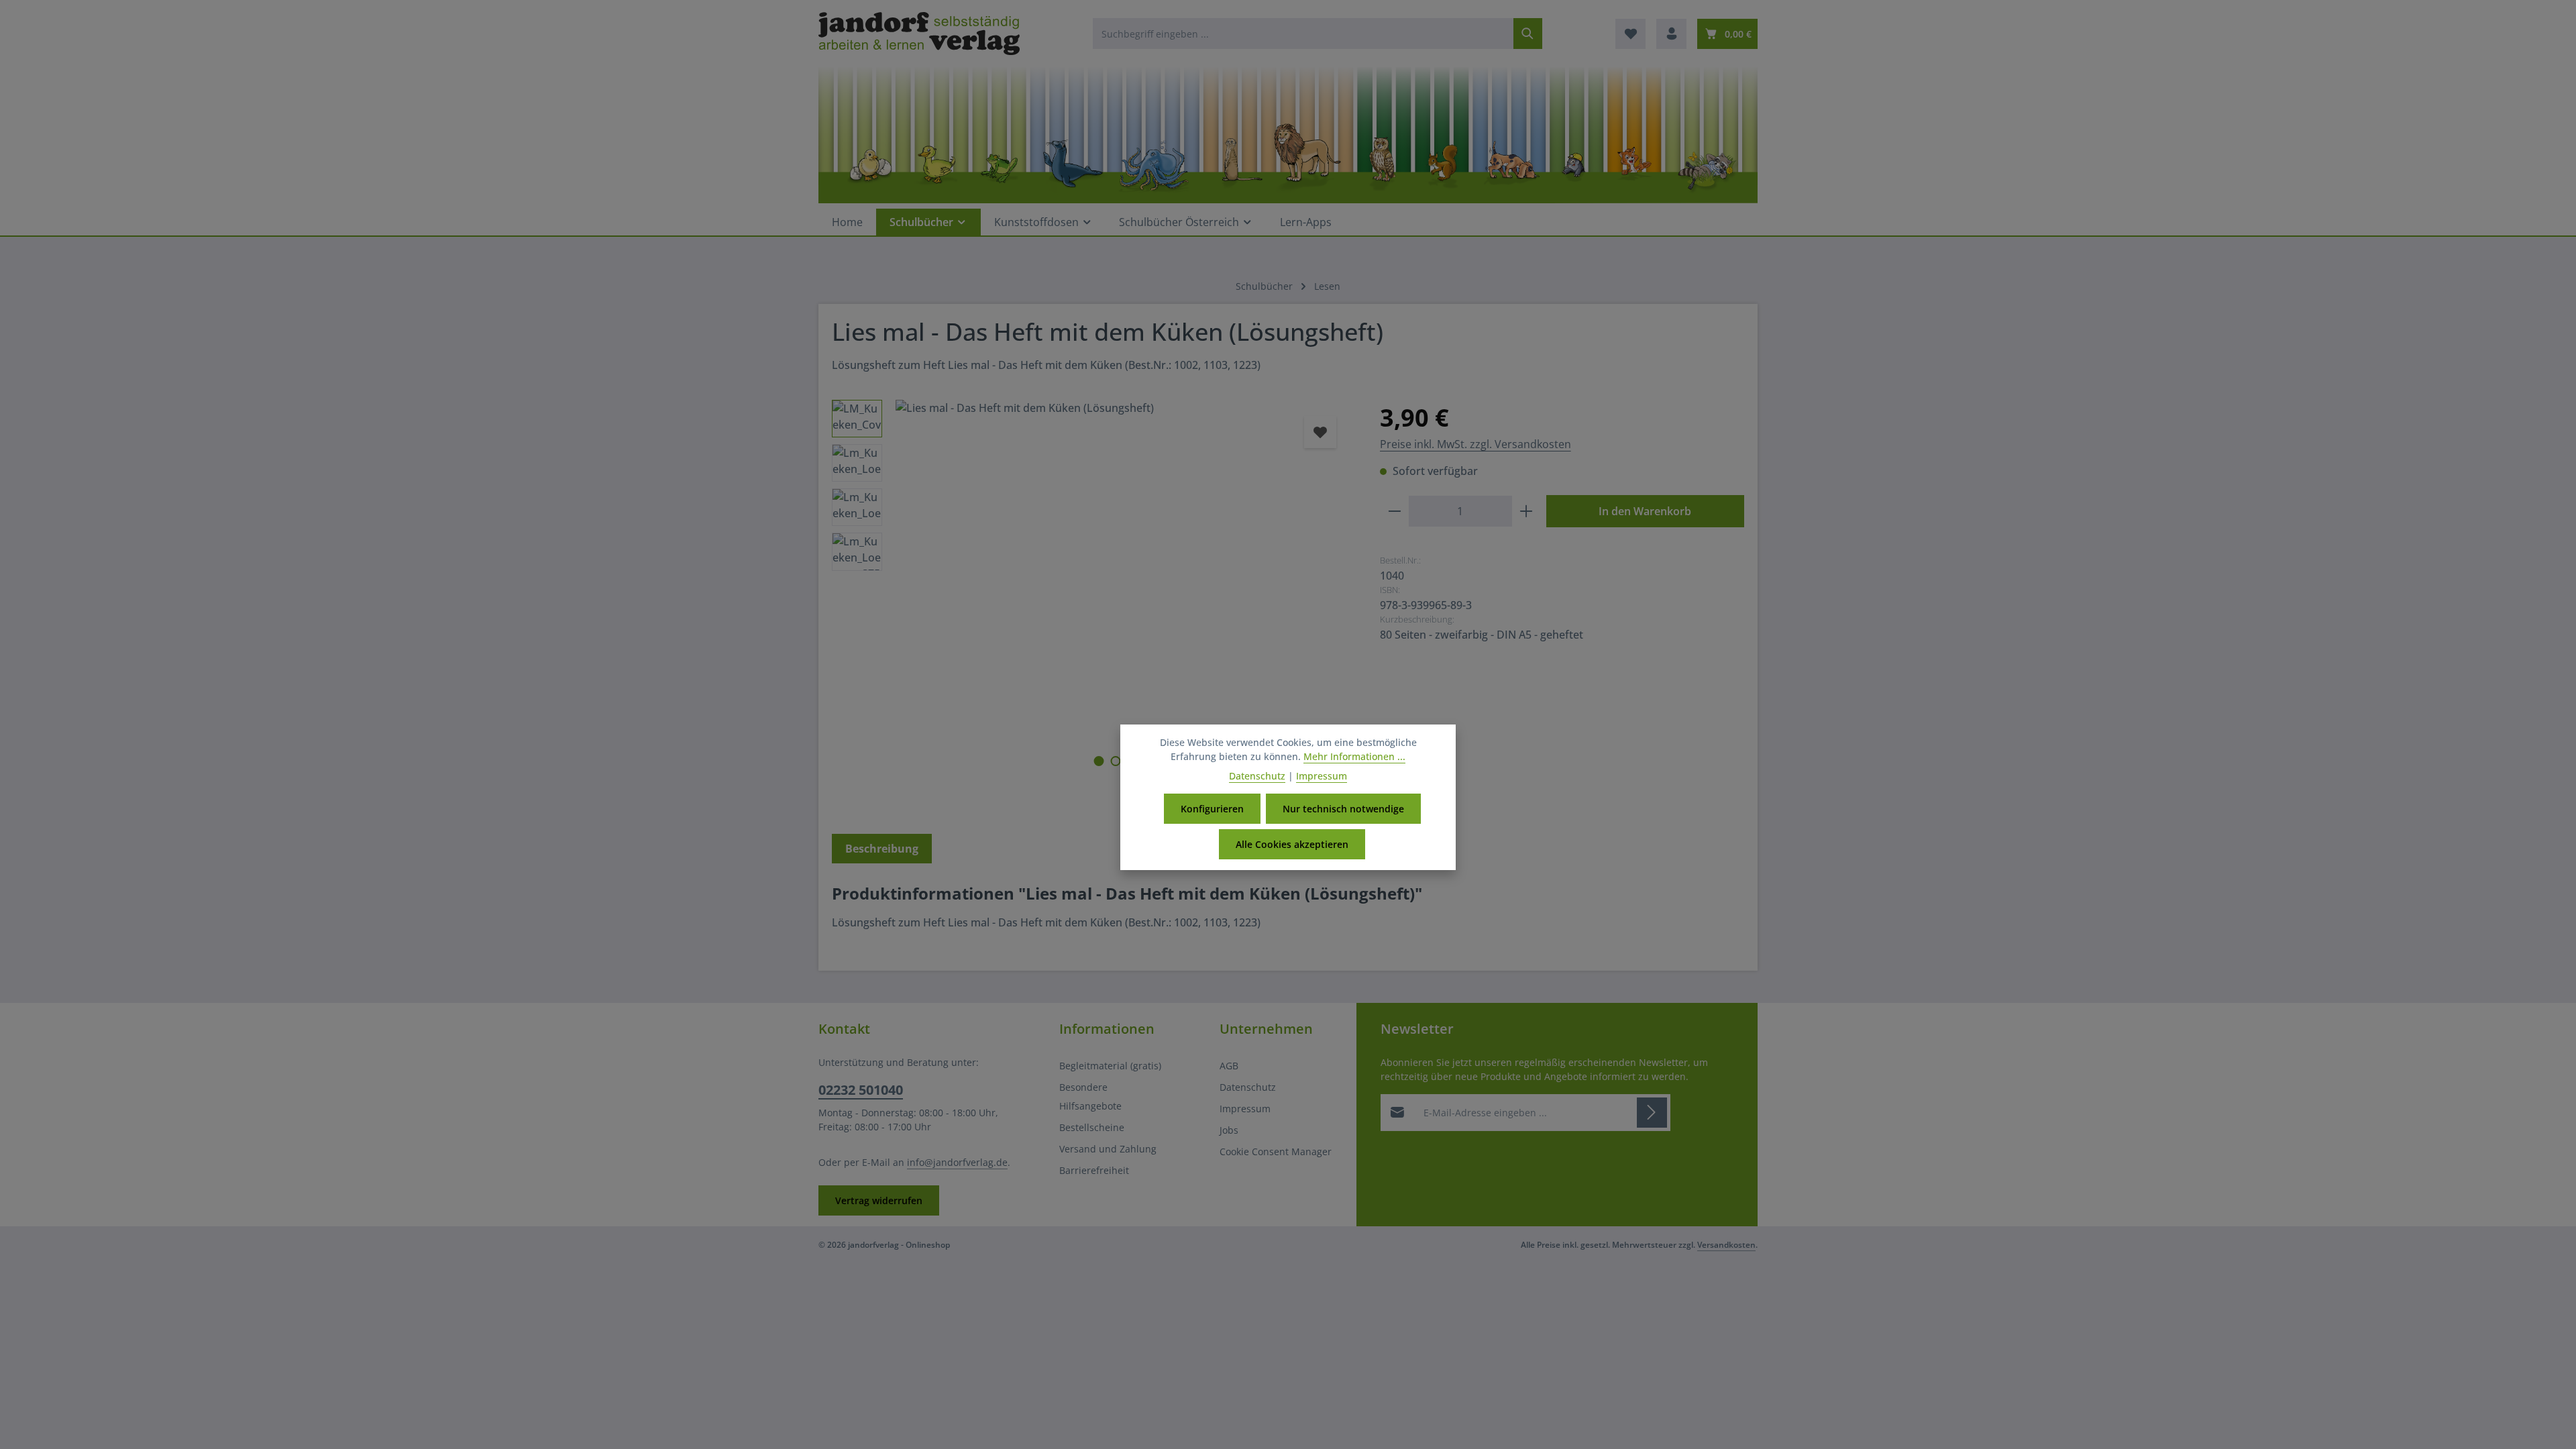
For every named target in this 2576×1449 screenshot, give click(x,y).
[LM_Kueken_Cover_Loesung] (1124, 571)
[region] (1092, 602)
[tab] (882, 849)
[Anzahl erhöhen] (1526, 511)
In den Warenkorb (1645, 511)
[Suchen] (1528, 34)
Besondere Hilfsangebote (1090, 1096)
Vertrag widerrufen (879, 1200)
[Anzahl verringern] (1394, 511)
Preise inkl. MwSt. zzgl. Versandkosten (1475, 444)
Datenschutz (1248, 1087)
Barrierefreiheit (1094, 1170)
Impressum (1245, 1109)
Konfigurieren (1212, 809)
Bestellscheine (1092, 1127)
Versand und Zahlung (1108, 1149)
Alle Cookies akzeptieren (1292, 844)
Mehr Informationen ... (1354, 756)
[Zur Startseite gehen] (919, 34)
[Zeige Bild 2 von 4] (1115, 761)
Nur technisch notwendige (1343, 809)
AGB (1229, 1066)
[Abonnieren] (1652, 1113)
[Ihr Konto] (1671, 34)
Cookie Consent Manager (1276, 1151)
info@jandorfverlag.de (957, 1162)
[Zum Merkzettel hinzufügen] (1320, 432)
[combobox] (1303, 34)
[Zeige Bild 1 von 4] (1098, 761)
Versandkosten (1726, 1245)
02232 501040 (861, 1090)
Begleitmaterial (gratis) (1110, 1066)
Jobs (1229, 1130)
